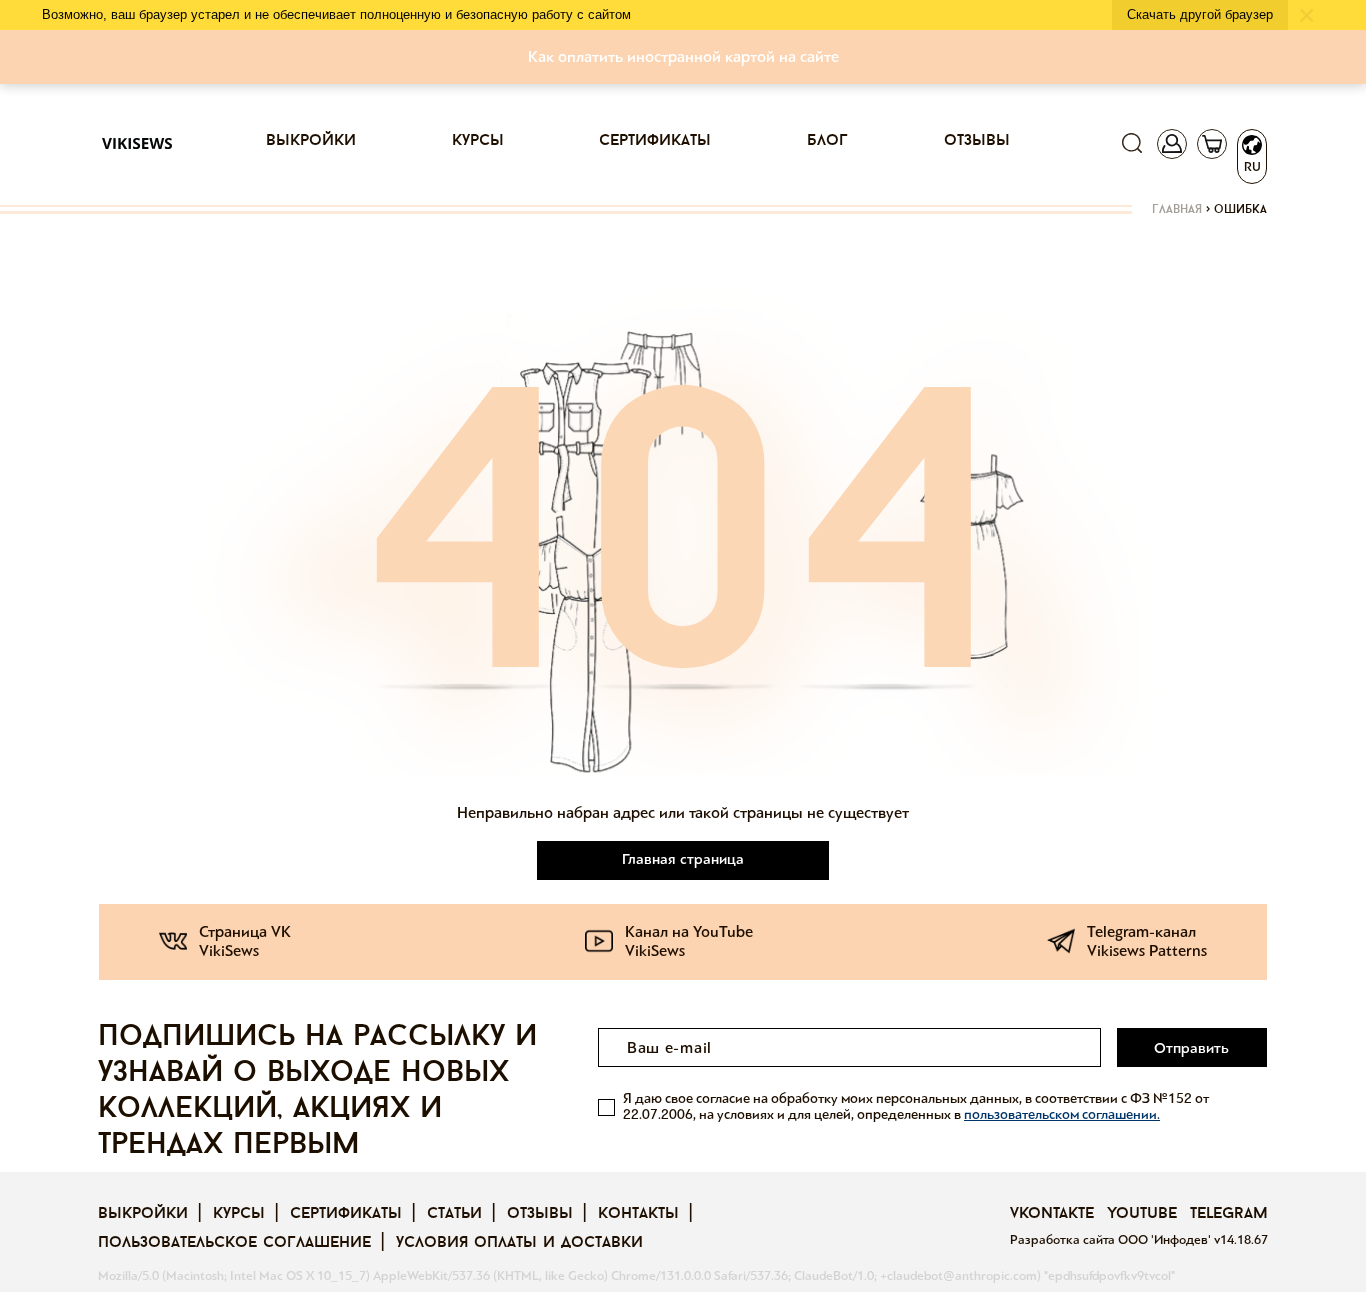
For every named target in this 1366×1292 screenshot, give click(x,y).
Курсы (478, 141)
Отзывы (977, 141)
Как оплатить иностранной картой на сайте (683, 56)
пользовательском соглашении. (1062, 1114)
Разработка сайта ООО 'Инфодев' (1112, 1240)
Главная (1177, 210)
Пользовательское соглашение (234, 1243)
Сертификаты (655, 141)
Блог (827, 141)
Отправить (1191, 1048)
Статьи (454, 1214)
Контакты (638, 1214)
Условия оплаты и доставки (519, 1243)
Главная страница (683, 859)
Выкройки (311, 141)
